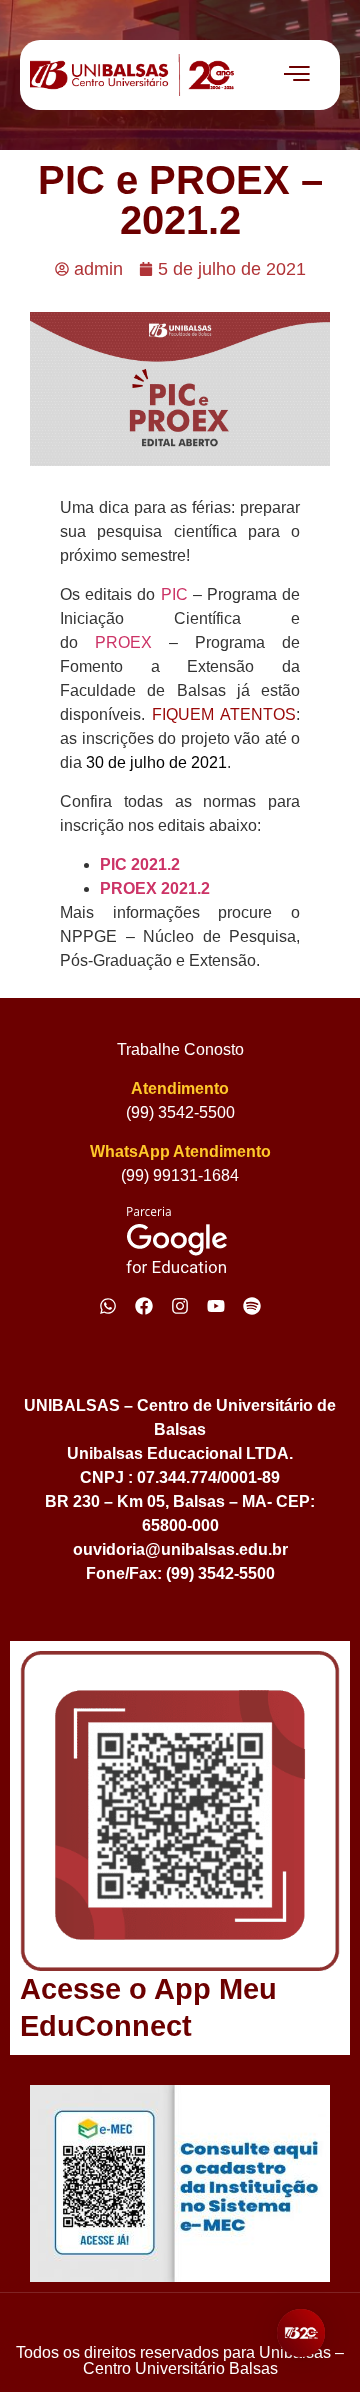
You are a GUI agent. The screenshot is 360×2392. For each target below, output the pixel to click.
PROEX (132, 642)
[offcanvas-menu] (297, 75)
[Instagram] (180, 1306)
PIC (177, 594)
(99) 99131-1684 (180, 1175)
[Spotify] (252, 1306)
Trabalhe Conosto (180, 1049)
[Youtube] (216, 1306)
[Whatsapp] (108, 1306)
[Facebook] (144, 1306)
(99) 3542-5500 (180, 1112)
